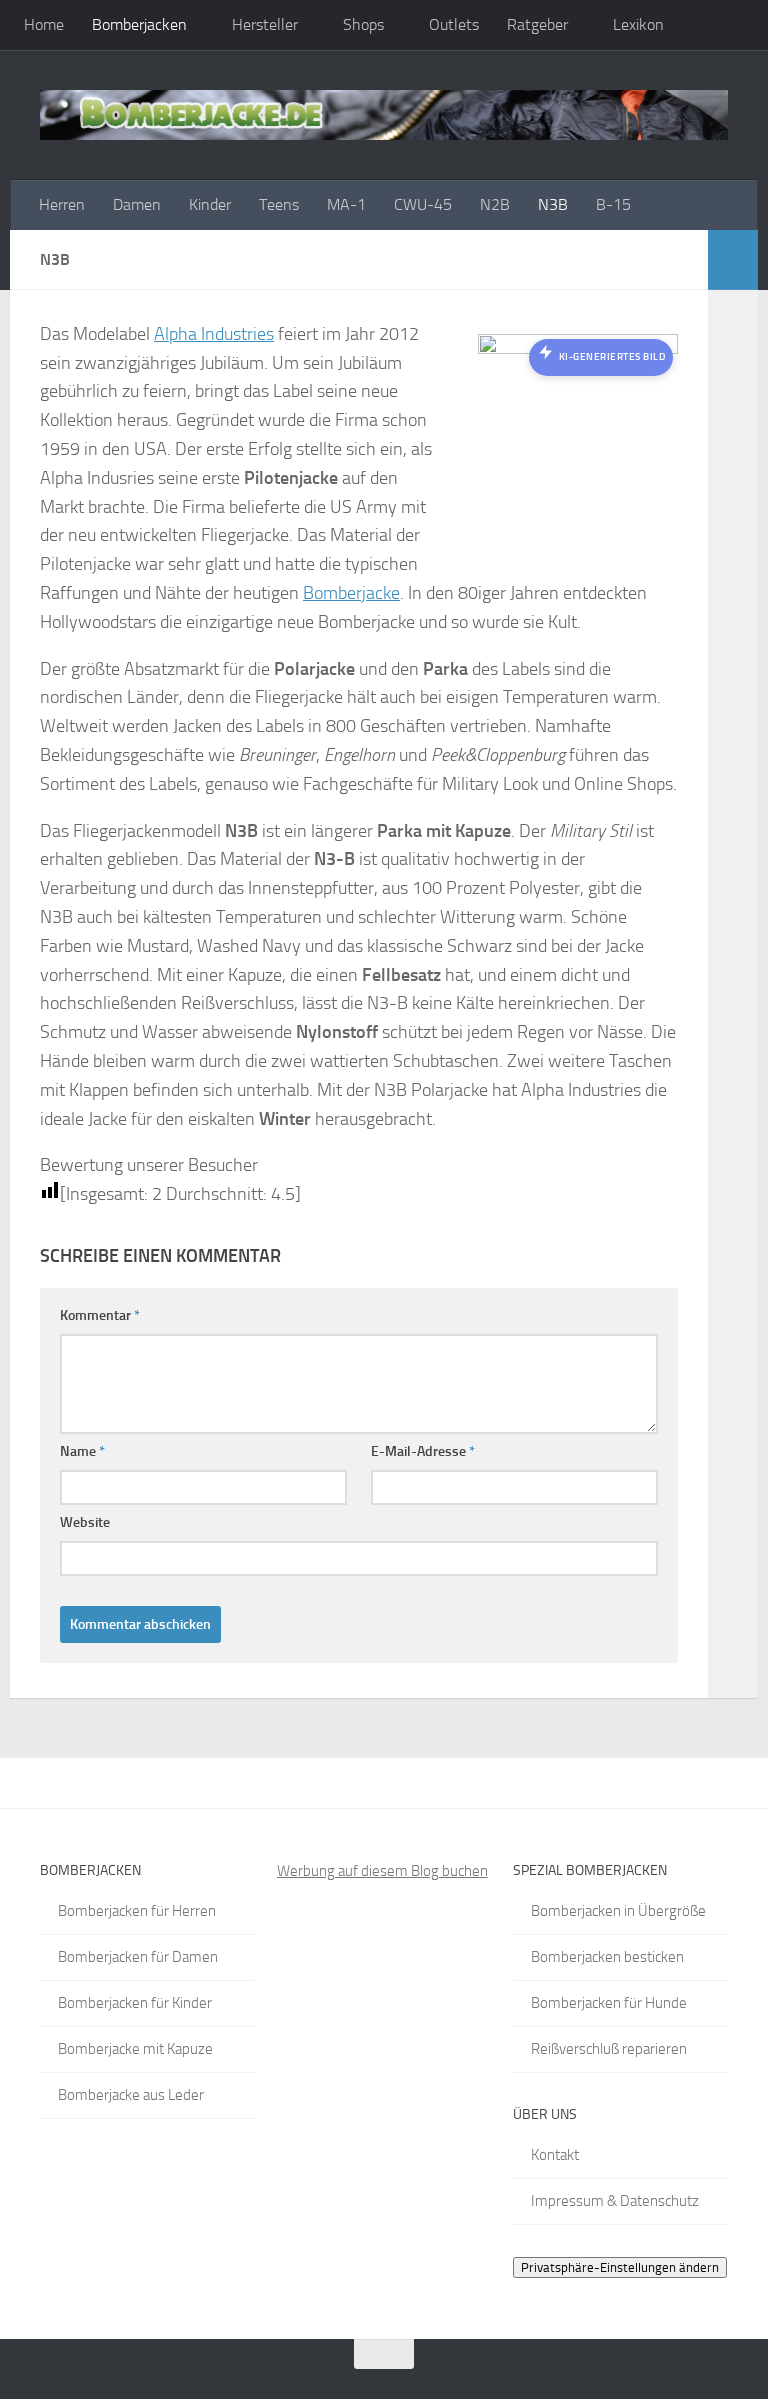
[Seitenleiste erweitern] (733, 260)
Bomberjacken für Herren (137, 1911)
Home (44, 24)
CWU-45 (423, 204)
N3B (553, 204)
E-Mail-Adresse (423, 1451)
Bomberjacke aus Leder (131, 2095)
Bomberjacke (351, 593)
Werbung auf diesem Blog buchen (382, 1871)
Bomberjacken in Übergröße (618, 1911)
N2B (495, 204)
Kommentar (100, 1315)
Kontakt (555, 2155)
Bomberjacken (139, 24)
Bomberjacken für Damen (138, 1957)
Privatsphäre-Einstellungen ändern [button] (620, 2267)
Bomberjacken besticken (607, 1957)
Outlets (454, 24)
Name (82, 1451)
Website (85, 1522)
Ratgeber (537, 24)
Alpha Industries (214, 334)
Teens (279, 204)
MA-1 (346, 204)
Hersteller (265, 24)
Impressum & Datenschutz (615, 2201)
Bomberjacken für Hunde (609, 2003)
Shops (363, 24)
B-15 (613, 204)
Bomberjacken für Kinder (135, 2003)
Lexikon (638, 24)
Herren (62, 204)
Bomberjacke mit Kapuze (135, 2049)
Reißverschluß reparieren (609, 2049)
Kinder (210, 204)
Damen (137, 204)
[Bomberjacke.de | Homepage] (384, 115)
